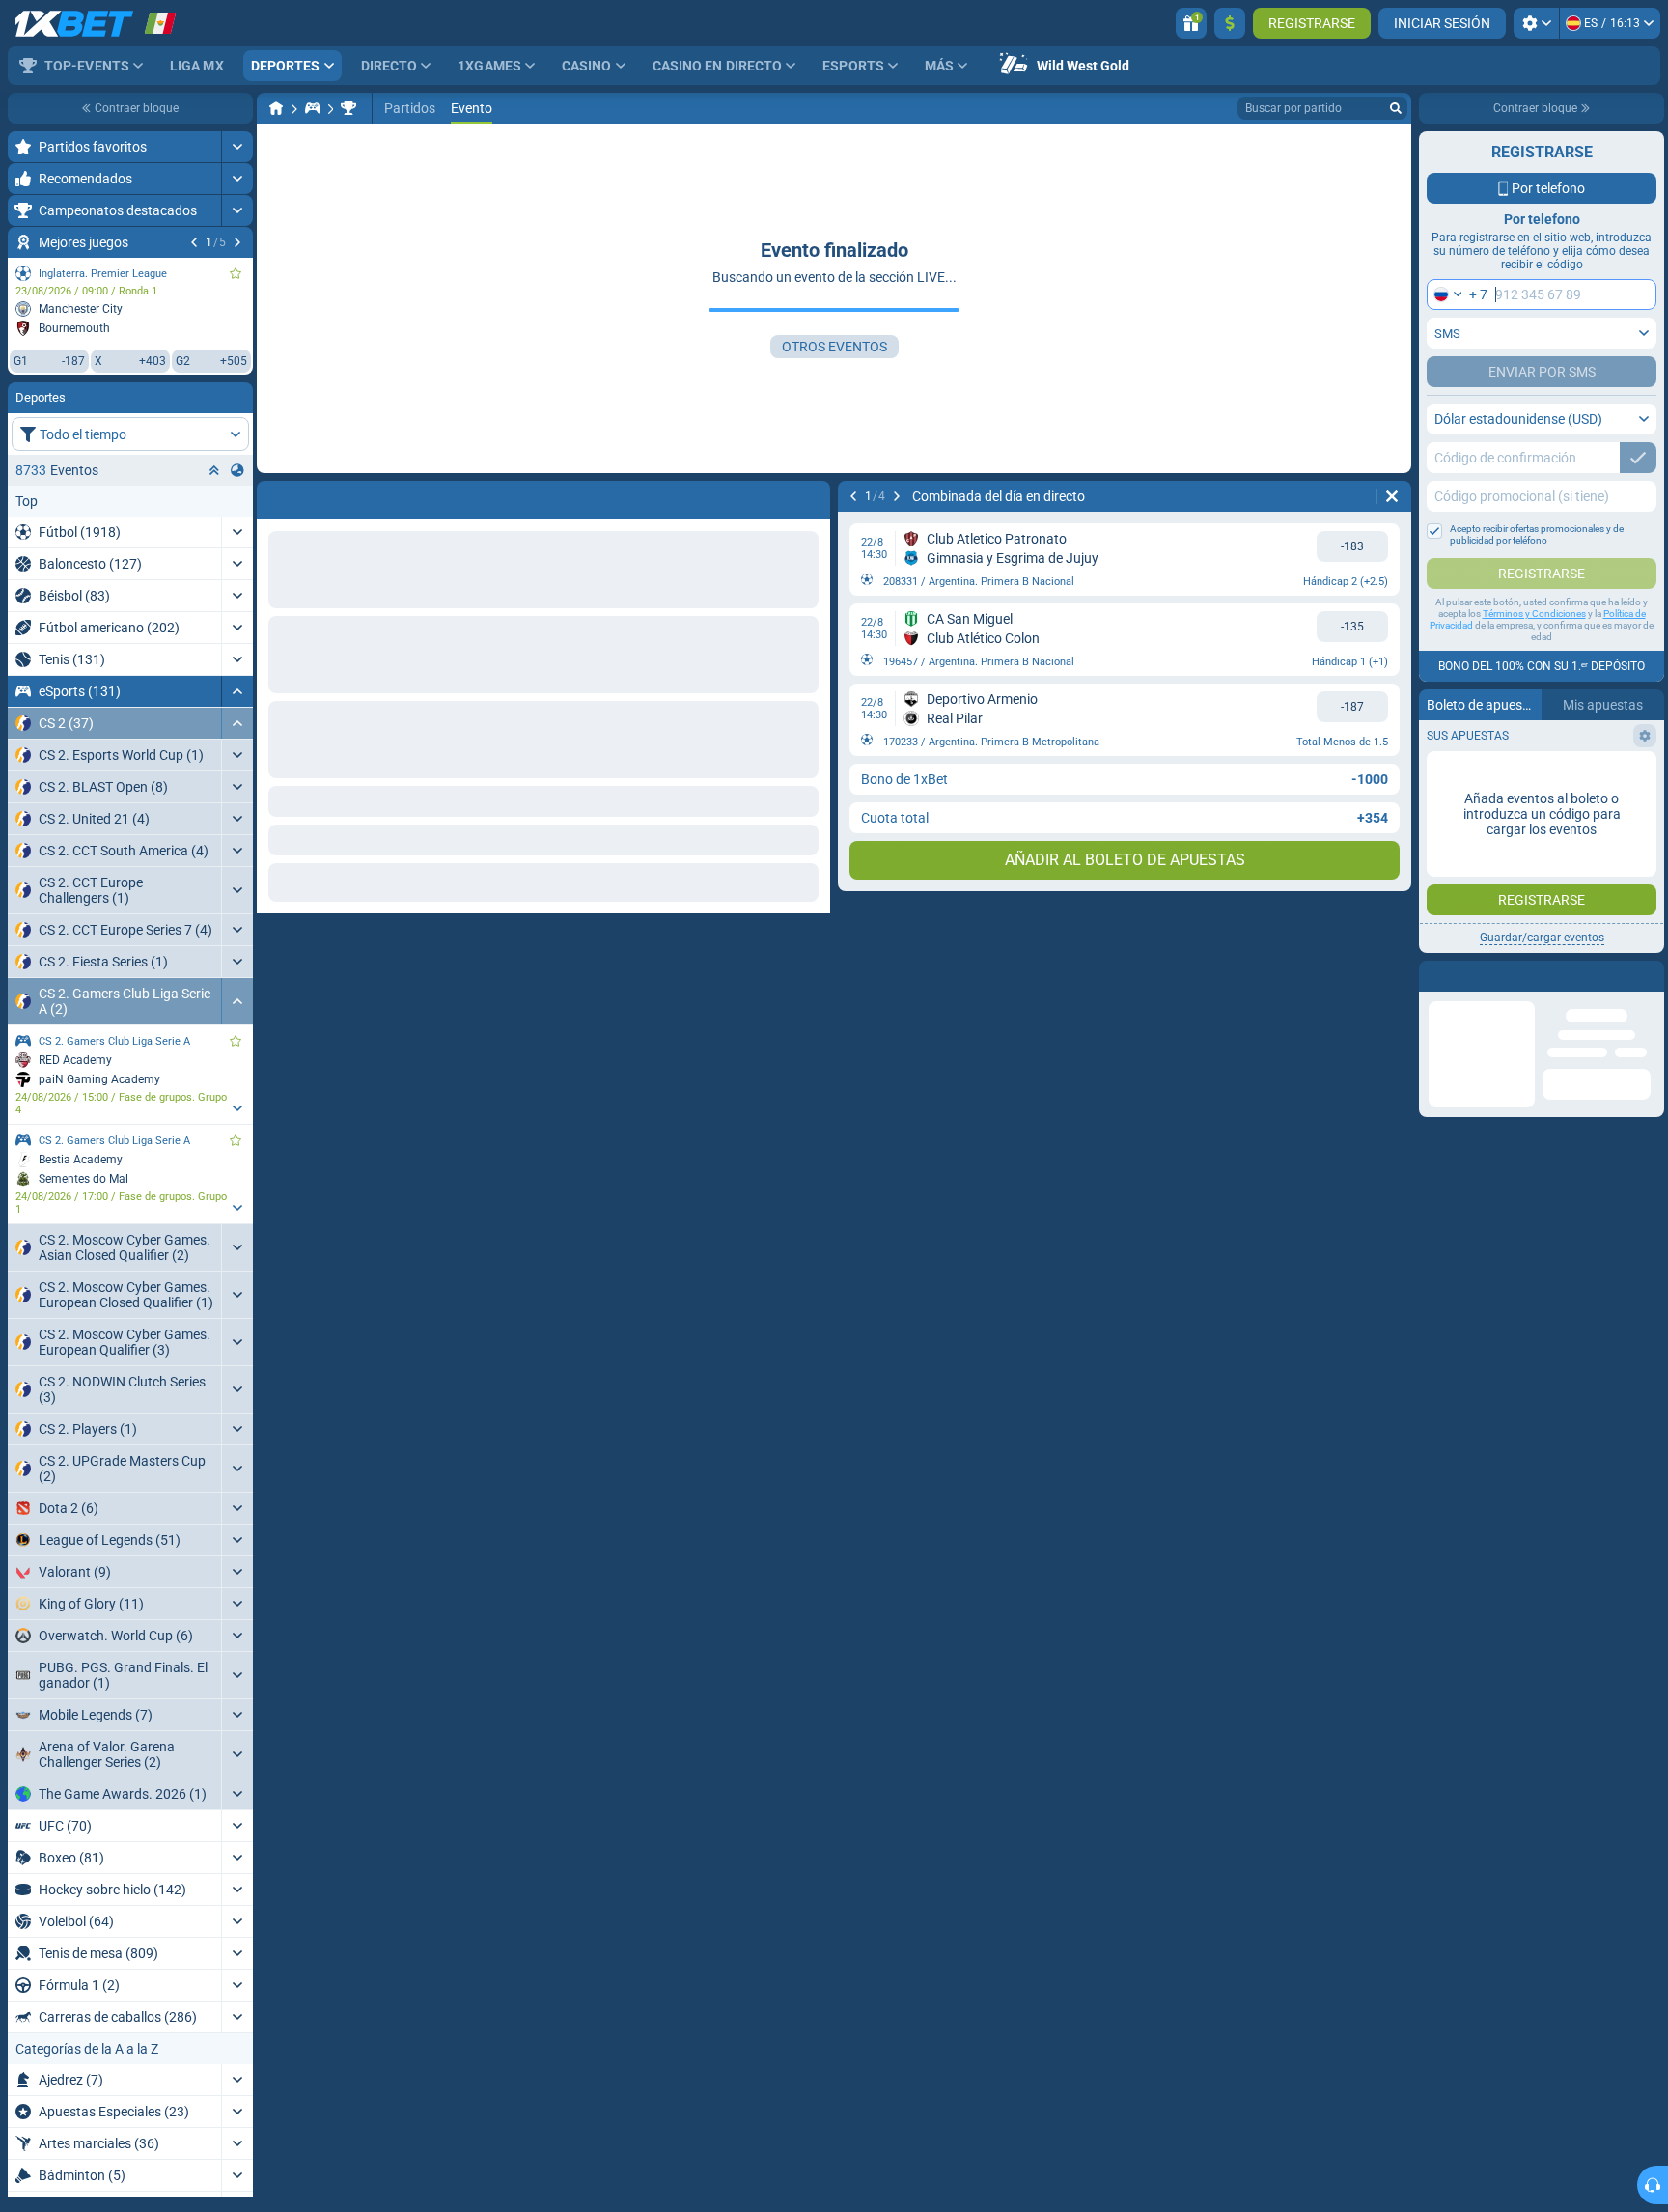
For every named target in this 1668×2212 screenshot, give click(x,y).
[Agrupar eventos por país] (237, 470)
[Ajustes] (1536, 23)
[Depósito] (1230, 23)
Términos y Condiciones (1534, 614)
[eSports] (313, 108)
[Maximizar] (237, 147)
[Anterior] (194, 242)
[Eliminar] (811, 496)
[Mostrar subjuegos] (237, 1108)
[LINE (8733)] (276, 108)
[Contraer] (237, 691)
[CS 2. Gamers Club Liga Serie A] (348, 108)
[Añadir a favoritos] (236, 273)
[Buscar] (1396, 108)
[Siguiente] (237, 242)
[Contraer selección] (214, 470)
